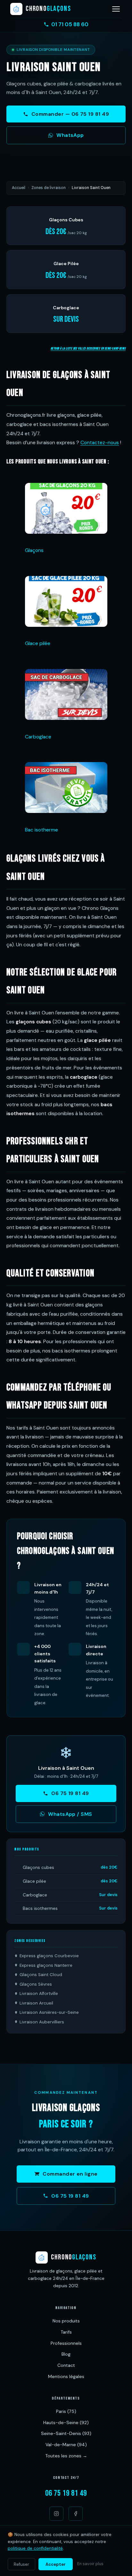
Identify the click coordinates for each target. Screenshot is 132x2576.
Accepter (56, 2564)
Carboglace (38, 737)
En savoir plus (90, 2564)
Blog (66, 2354)
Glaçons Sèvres (36, 1984)
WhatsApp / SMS (70, 1814)
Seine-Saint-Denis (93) (66, 2433)
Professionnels (66, 2343)
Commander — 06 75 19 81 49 (70, 114)
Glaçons (34, 550)
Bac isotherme (41, 830)
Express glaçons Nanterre (46, 1965)
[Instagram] (56, 2514)
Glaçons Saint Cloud (41, 1975)
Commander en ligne (70, 2174)
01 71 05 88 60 (70, 24)
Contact (66, 2365)
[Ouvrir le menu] (116, 9)
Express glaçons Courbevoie (49, 1956)
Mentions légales (66, 2376)
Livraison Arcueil (36, 2003)
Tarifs (66, 2332)
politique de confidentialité (35, 2548)
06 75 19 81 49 (70, 1793)
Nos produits (66, 2321)
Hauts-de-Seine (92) (66, 2422)
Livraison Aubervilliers (42, 2022)
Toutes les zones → (66, 2456)
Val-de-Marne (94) (66, 2445)
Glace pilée (38, 643)
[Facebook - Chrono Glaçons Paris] (76, 2514)
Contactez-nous (100, 443)
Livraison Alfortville (39, 1993)
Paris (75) (66, 2411)
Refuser (21, 2564)
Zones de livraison (49, 188)
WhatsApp (70, 135)
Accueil (19, 188)
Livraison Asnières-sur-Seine (49, 2012)
